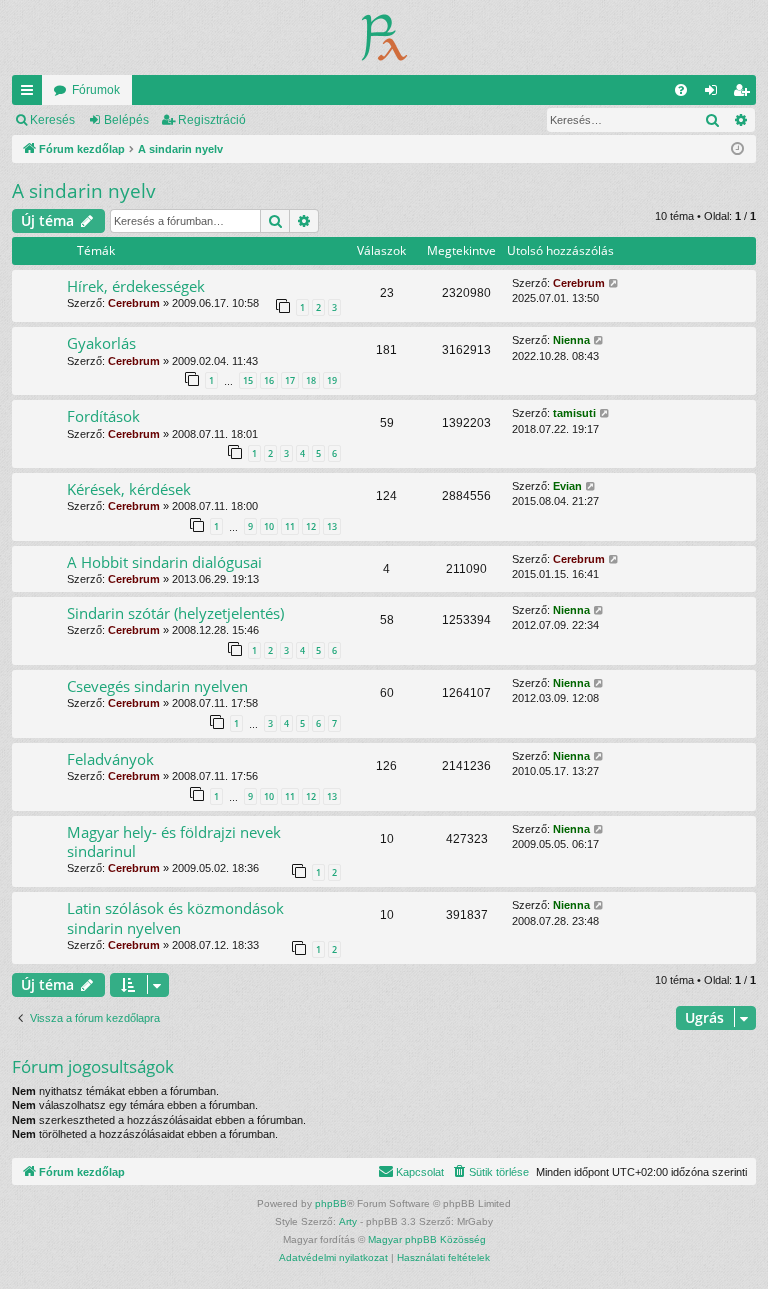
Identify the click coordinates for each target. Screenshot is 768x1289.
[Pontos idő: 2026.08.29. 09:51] (737, 149)
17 (290, 380)
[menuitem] (681, 90)
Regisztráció (212, 120)
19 (332, 380)
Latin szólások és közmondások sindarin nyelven (175, 917)
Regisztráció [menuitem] (745, 94)
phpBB (331, 1203)
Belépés (126, 120)
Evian (567, 486)
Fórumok (96, 90)
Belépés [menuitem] (715, 94)
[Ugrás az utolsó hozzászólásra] (614, 283)
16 (269, 380)
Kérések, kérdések (129, 489)
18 (311, 380)
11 (290, 526)
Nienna (571, 340)
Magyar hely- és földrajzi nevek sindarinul (174, 841)
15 (248, 380)
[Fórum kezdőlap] (384, 37)
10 (269, 526)
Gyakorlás (101, 343)
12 (311, 526)
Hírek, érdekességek (136, 286)
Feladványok (110, 759)
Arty (348, 1221)
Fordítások (103, 416)
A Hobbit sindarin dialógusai (164, 562)
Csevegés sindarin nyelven (157, 686)
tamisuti (574, 413)
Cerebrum (134, 303)
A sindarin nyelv (84, 191)
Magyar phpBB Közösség (427, 1239)
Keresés (52, 120)
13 (332, 526)
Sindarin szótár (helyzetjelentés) (175, 613)
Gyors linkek (31, 94)
